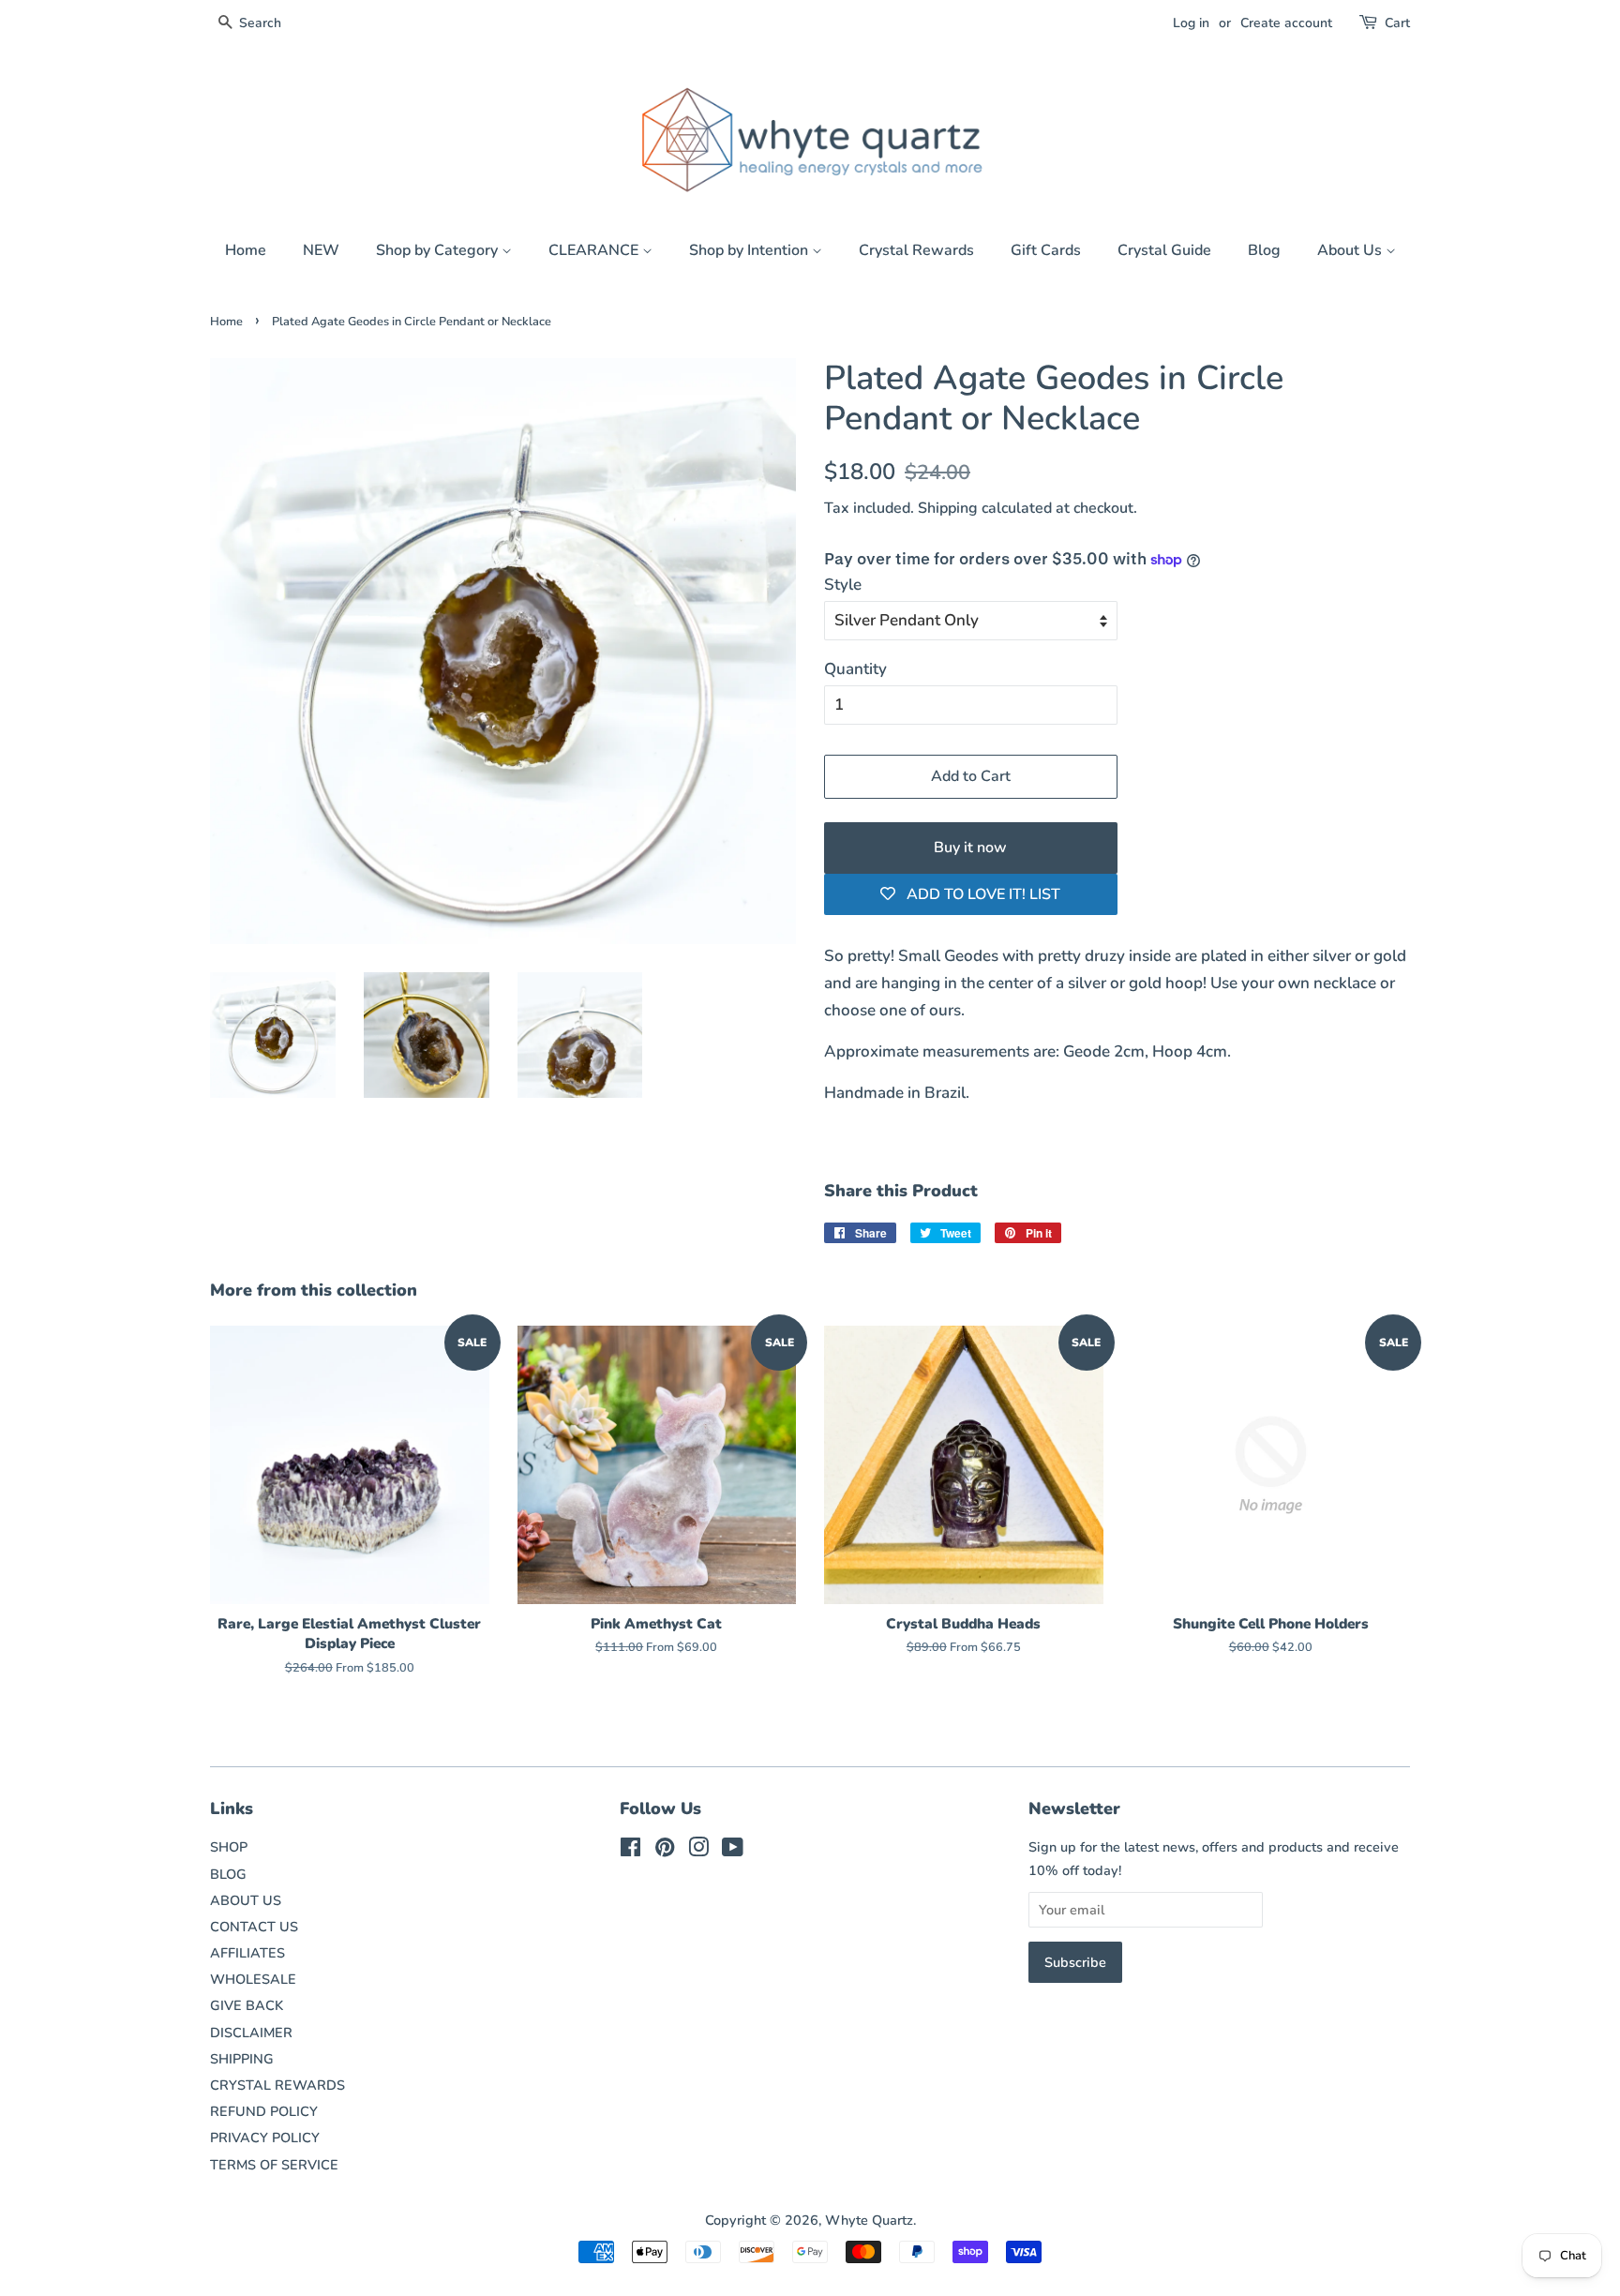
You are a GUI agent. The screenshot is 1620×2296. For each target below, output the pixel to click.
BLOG (228, 1874)
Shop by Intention (750, 250)
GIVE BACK (247, 2005)
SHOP (229, 1847)
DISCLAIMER (251, 2033)
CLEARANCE (595, 250)
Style (843, 585)
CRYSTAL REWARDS (277, 2085)
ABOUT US (246, 1900)
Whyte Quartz (869, 2220)
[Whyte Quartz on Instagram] (698, 1851)
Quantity (855, 669)
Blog (1264, 250)
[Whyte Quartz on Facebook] (630, 1851)
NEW (321, 250)
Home (246, 250)
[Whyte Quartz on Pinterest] (665, 1851)
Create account (1286, 23)
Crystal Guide (1164, 250)
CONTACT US (254, 1927)
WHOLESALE (253, 1979)
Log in (1191, 23)
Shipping (948, 508)
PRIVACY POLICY (265, 2138)
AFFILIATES (247, 1953)
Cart (1397, 23)
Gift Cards (1046, 250)
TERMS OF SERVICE (274, 2165)
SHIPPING (242, 2059)
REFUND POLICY (264, 2111)
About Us (1351, 250)
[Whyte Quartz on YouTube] (733, 1851)
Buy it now (970, 848)
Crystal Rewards (916, 250)
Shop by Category (439, 250)
